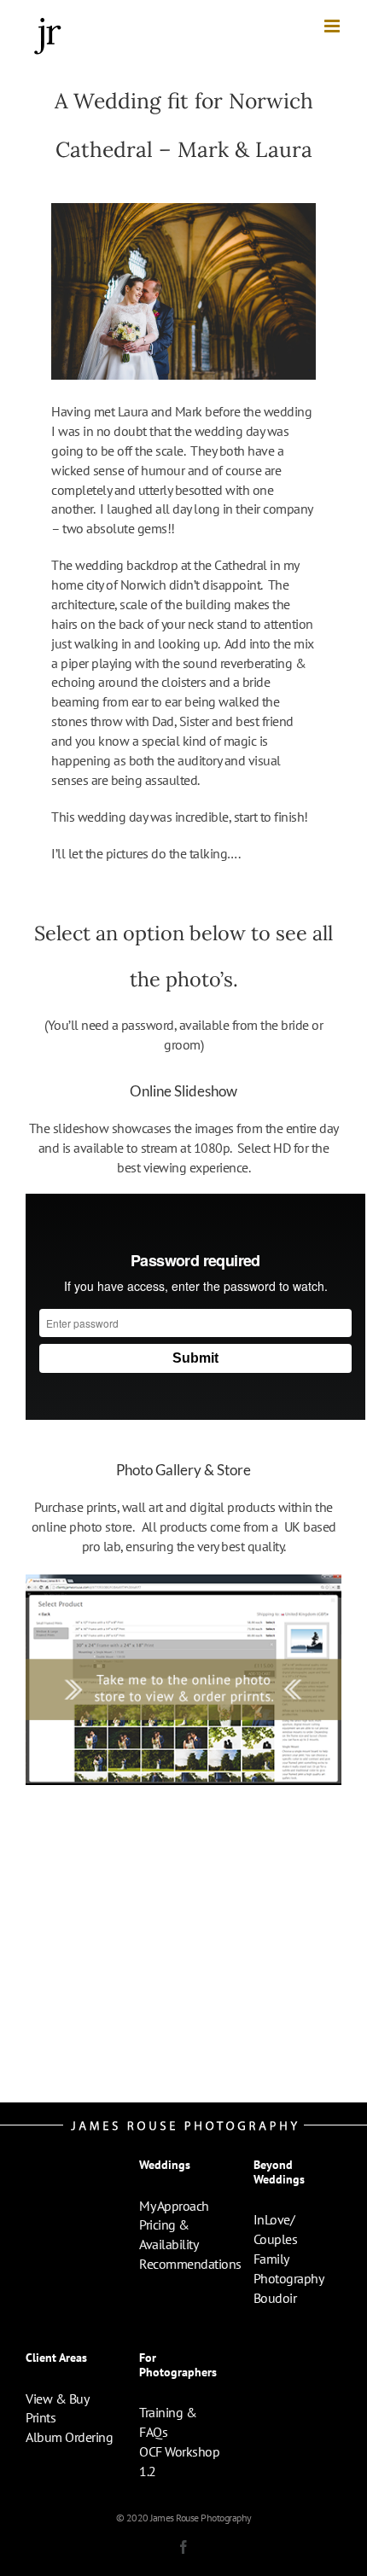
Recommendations (190, 2264)
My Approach (174, 2206)
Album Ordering (69, 2437)
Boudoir (275, 2298)
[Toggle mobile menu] (333, 26)
